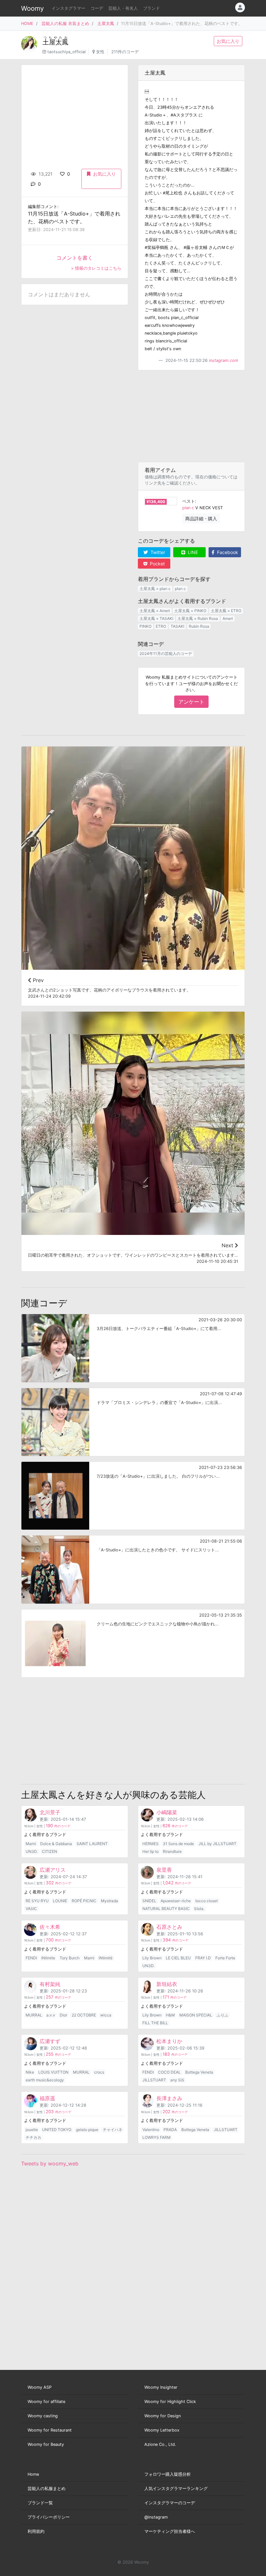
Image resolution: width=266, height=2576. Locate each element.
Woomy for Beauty (46, 2444)
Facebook (227, 552)
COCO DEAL (169, 2072)
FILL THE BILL (155, 2023)
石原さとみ (169, 1927)
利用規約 (36, 2531)
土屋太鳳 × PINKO (190, 611)
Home (33, 2474)
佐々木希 (50, 1927)
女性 (100, 52)
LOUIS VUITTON (53, 2072)
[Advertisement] (191, 416)
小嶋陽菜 (167, 1812)
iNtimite (48, 1958)
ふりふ (223, 2015)
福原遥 (47, 2098)
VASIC (31, 1909)
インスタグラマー (68, 8)
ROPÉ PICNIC (84, 1901)
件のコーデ (58, 1826)
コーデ (97, 8)
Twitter (157, 552)
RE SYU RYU (37, 1901)
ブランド (151, 8)
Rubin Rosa (199, 626)
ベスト (189, 501)
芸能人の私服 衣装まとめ (65, 24)
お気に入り (228, 41)
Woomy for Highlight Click (170, 2402)
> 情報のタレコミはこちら (96, 268)
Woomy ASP (40, 2387)
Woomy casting (43, 2416)
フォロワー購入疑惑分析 (168, 2474)
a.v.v (51, 2015)
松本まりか (169, 2041)
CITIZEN (49, 1851)
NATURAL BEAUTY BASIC (166, 1909)
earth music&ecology (45, 2080)
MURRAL (34, 2015)
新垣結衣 (167, 1984)
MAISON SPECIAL (196, 2015)
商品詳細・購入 (201, 518)
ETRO (161, 626)
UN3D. (32, 1851)
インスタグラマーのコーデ (170, 2503)
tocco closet (206, 1901)
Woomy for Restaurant (50, 2430)
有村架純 (50, 1984)
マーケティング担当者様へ (170, 2531)
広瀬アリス (53, 1870)
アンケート (191, 702)
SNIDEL (149, 1901)
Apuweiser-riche (176, 1901)
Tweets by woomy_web (50, 2163)
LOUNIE (60, 1901)
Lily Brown (152, 1958)
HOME (27, 24)
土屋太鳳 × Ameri (155, 611)
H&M (170, 2015)
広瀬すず (50, 2041)
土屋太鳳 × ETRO (226, 611)
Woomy (32, 8)
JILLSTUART (154, 2080)
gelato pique (87, 2130)
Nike (30, 2072)
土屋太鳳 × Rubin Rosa (198, 618)
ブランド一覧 (40, 2503)
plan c (188, 508)
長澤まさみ (169, 2098)
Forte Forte (225, 1958)
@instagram (156, 2517)
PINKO (145, 626)
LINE (192, 552)
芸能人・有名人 (123, 8)
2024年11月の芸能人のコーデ (166, 653)
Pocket (157, 564)
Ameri (228, 618)
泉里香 (164, 1870)
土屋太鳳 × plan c (155, 589)
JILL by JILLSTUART (218, 1844)
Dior (63, 2015)
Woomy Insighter (161, 2387)
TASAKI (177, 626)
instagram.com (224, 360)
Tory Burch (70, 1958)
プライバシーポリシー (49, 2517)
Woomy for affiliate (46, 2402)
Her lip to (151, 1851)
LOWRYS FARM (157, 2137)
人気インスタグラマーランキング (176, 2489)
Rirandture (172, 1851)
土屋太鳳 (106, 24)
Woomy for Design (163, 2416)
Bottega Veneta (199, 2072)
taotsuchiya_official (66, 52)
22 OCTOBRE (84, 2015)
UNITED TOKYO (57, 2130)
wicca (106, 2015)
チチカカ (33, 2137)
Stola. (199, 1909)
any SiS (177, 2080)
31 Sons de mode (178, 1844)
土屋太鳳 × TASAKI (156, 618)
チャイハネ (113, 2130)
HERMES (151, 1844)
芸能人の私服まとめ (47, 2489)
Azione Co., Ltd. (160, 2444)
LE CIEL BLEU (178, 1958)
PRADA (170, 2130)
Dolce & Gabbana (56, 1844)
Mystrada (109, 1901)
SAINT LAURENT (92, 1844)
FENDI (31, 1958)
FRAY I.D (203, 1958)
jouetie (32, 2130)
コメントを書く (75, 258)
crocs (99, 2072)
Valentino (151, 2130)
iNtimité (106, 1958)
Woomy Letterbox (162, 2430)
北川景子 (50, 1812)
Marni (31, 1844)
